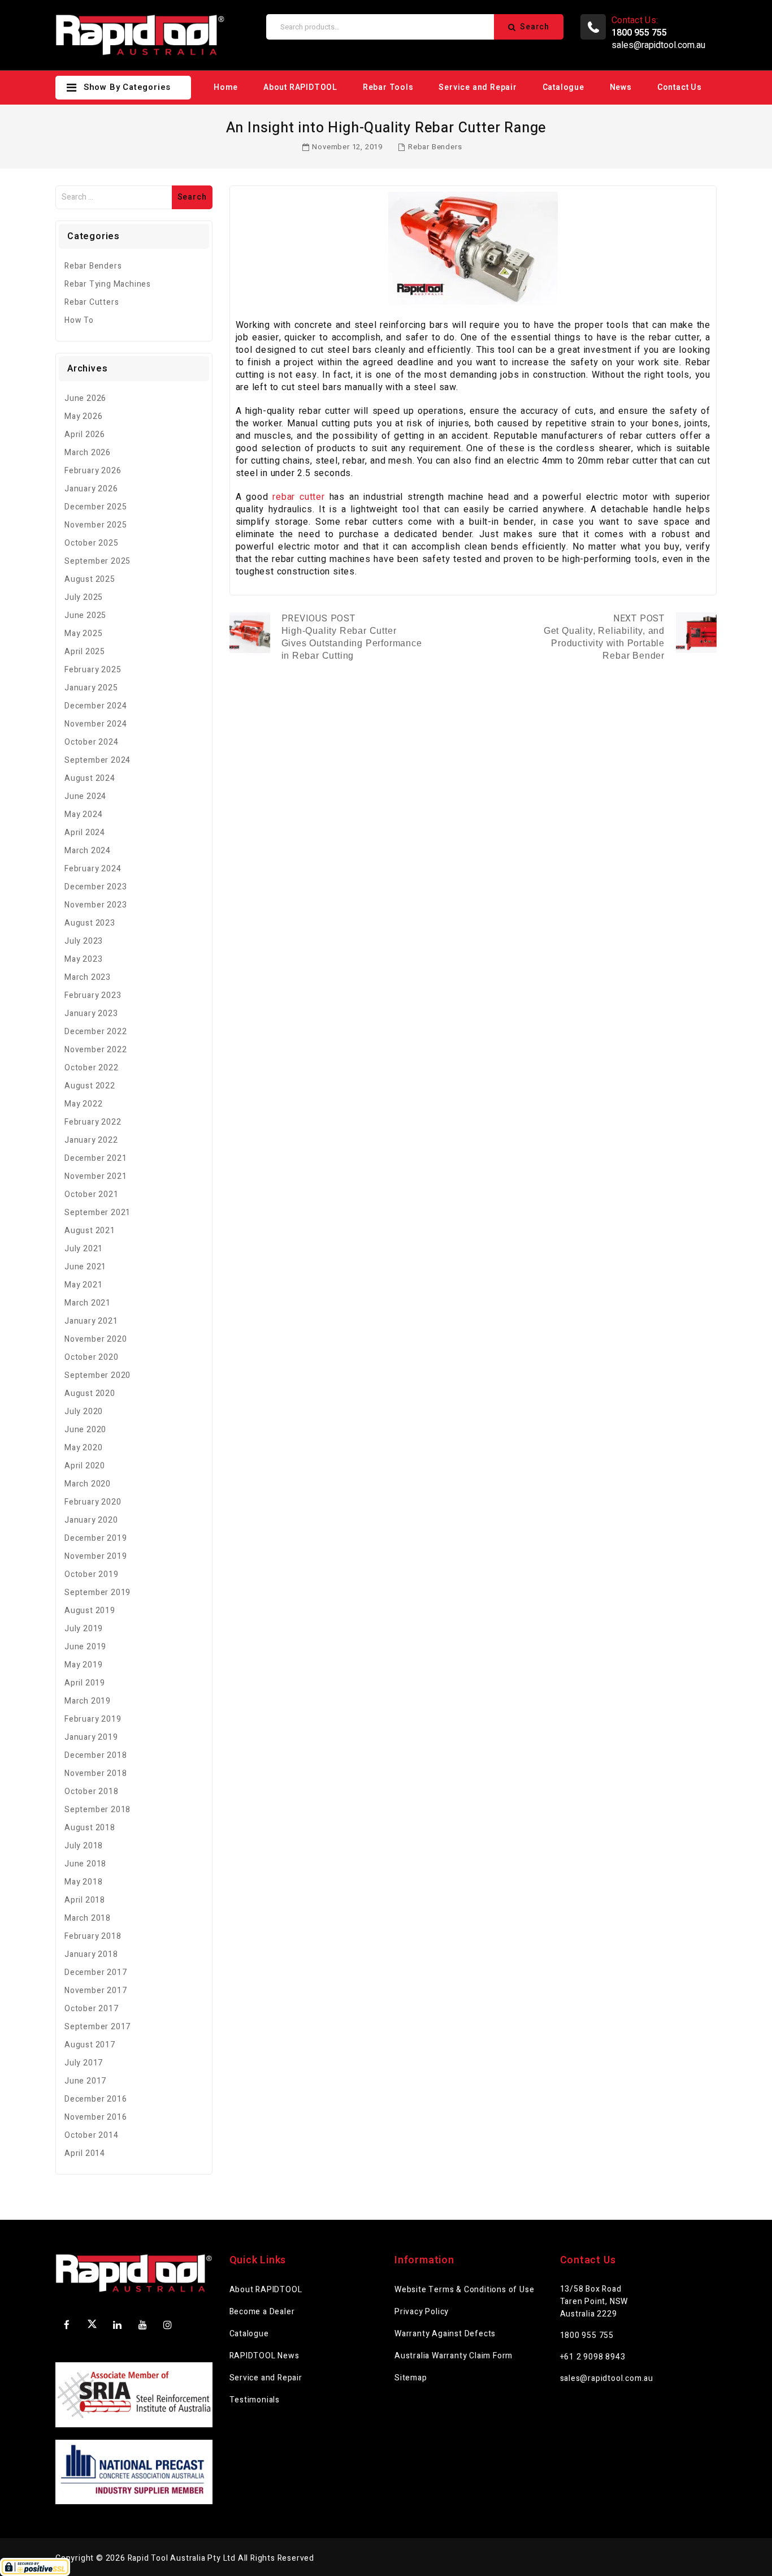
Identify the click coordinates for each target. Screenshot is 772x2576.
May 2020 (83, 1448)
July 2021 (84, 1249)
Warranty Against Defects (445, 2334)
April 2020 (85, 1466)
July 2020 (84, 1412)
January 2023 (91, 1013)
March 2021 (88, 1303)
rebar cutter (299, 497)
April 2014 (85, 2153)
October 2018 (92, 1791)
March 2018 (88, 1918)
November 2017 (96, 1991)
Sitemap (411, 2378)
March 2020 (88, 1484)
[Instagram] (168, 2325)
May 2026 (83, 416)
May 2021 (83, 1285)
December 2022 (96, 1032)
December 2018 (96, 1755)
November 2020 (96, 1339)
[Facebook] (67, 2325)
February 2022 (93, 1122)
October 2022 (92, 1068)
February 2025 (93, 670)
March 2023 (88, 977)
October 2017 (92, 2009)
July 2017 (84, 2063)
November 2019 (96, 1556)
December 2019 (96, 1538)
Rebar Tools (388, 87)
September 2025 (97, 561)
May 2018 (83, 1882)
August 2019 (90, 1611)
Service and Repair (478, 87)
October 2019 (92, 1574)
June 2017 (85, 2081)
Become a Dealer (262, 2312)
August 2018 (90, 1828)
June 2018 (85, 1864)
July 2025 (84, 597)
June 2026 (85, 398)
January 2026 (91, 489)
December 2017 (96, 1972)
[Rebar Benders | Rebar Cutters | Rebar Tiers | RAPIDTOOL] (140, 35)
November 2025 (96, 525)
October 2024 (92, 742)
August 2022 (90, 1086)
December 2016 (96, 2099)
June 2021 (85, 1267)
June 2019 (85, 1647)
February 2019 (93, 1719)
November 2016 (96, 2117)
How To (79, 320)
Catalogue (563, 87)
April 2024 (85, 833)
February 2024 (93, 869)
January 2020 (91, 1520)
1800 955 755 (587, 2335)
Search (535, 27)
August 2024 (90, 778)
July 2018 (84, 1846)
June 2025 (85, 615)
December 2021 (96, 1158)
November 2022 (96, 1050)
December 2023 (96, 887)
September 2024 (97, 760)
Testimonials (255, 2400)
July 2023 (84, 941)
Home (226, 87)
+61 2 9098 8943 (593, 2357)
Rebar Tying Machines (108, 284)
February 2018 (93, 1936)
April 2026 (85, 435)
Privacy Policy (422, 2312)
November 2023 (96, 905)
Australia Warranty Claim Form (454, 2356)
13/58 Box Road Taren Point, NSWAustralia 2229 (594, 2301)
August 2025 (90, 579)
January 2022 (91, 1140)
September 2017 (97, 2027)
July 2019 (84, 1629)
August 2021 (90, 1231)
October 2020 (92, 1357)
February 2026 (93, 471)
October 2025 (92, 543)
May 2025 (83, 634)
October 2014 (92, 2135)
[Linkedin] (118, 2325)
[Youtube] (142, 2325)
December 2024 (96, 706)
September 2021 (97, 1213)
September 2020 (97, 1375)
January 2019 (91, 1737)
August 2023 (90, 923)
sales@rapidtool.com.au (658, 45)
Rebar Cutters (92, 302)
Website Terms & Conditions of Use (464, 2290)
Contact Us (680, 87)
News (621, 87)
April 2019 (85, 1683)
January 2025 (91, 688)
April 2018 (85, 1900)
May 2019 (83, 1665)
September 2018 (97, 1810)
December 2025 (96, 507)
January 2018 (91, 1954)
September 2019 (97, 1592)
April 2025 (85, 652)
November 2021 (96, 1176)
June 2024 (85, 796)
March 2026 (88, 453)
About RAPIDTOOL (300, 87)
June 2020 (85, 1430)
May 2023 (83, 959)
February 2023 (93, 995)
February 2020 (93, 1502)
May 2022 (83, 1104)
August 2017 (90, 2045)
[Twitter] (92, 2326)
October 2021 (92, 1194)
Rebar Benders (435, 147)
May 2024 (83, 814)
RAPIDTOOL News (264, 2356)
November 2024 (96, 724)
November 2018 (96, 1773)
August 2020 (90, 1393)
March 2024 (88, 851)
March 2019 (88, 1701)
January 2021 (91, 1321)
